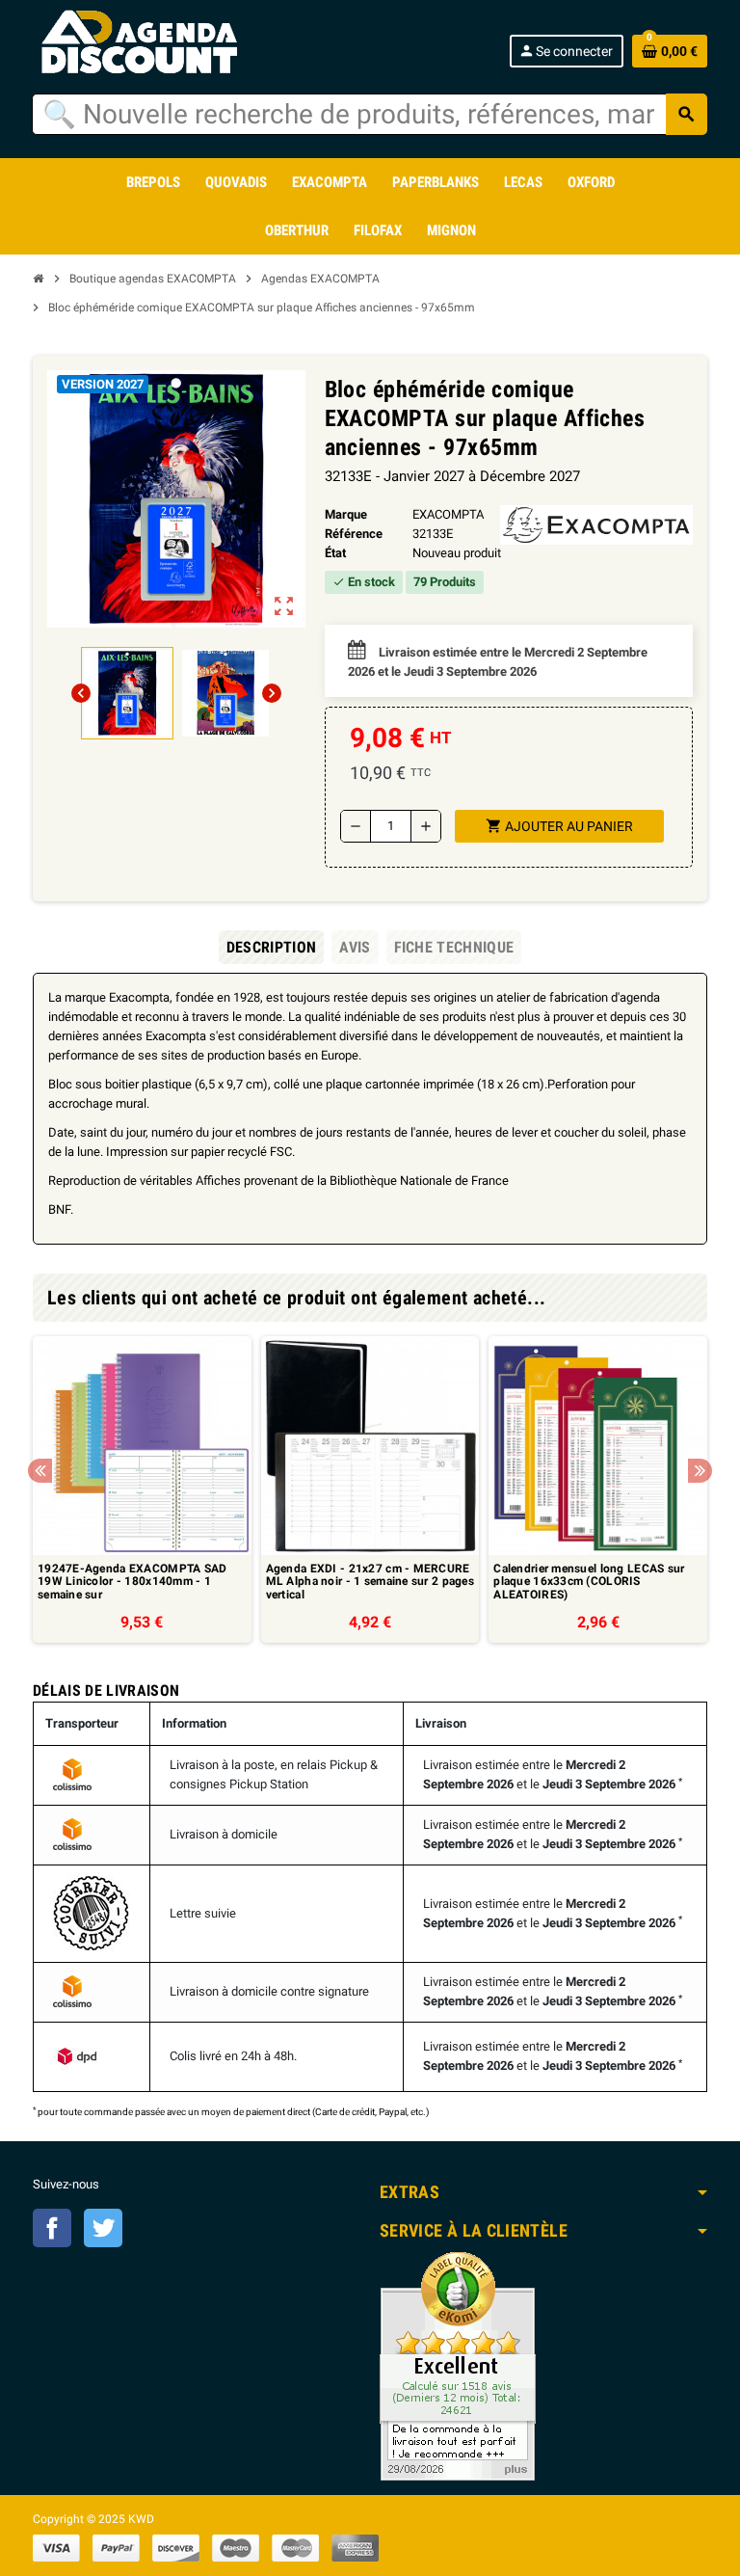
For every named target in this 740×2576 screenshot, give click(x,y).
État (335, 553)
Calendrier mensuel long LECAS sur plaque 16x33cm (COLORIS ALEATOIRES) (589, 1582)
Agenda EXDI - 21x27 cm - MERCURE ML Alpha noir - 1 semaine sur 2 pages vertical (370, 1582)
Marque (346, 514)
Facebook (52, 2228)
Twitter (103, 2228)
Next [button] (700, 1471)
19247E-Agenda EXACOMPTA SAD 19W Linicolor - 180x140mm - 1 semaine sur (132, 1582)
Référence (354, 534)
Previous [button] (40, 1471)
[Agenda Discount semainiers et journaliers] (160, 43)
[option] (142, 1489)
